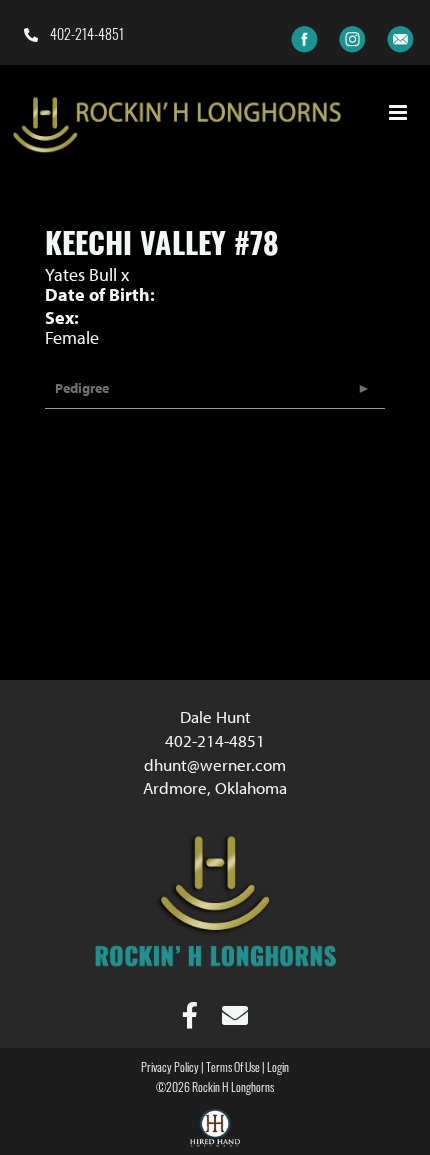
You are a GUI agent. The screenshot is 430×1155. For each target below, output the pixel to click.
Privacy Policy (170, 1069)
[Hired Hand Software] (215, 1131)
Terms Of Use (233, 1069)
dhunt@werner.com (215, 764)
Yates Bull (81, 274)
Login (278, 1069)
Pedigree (82, 388)
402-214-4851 (85, 36)
